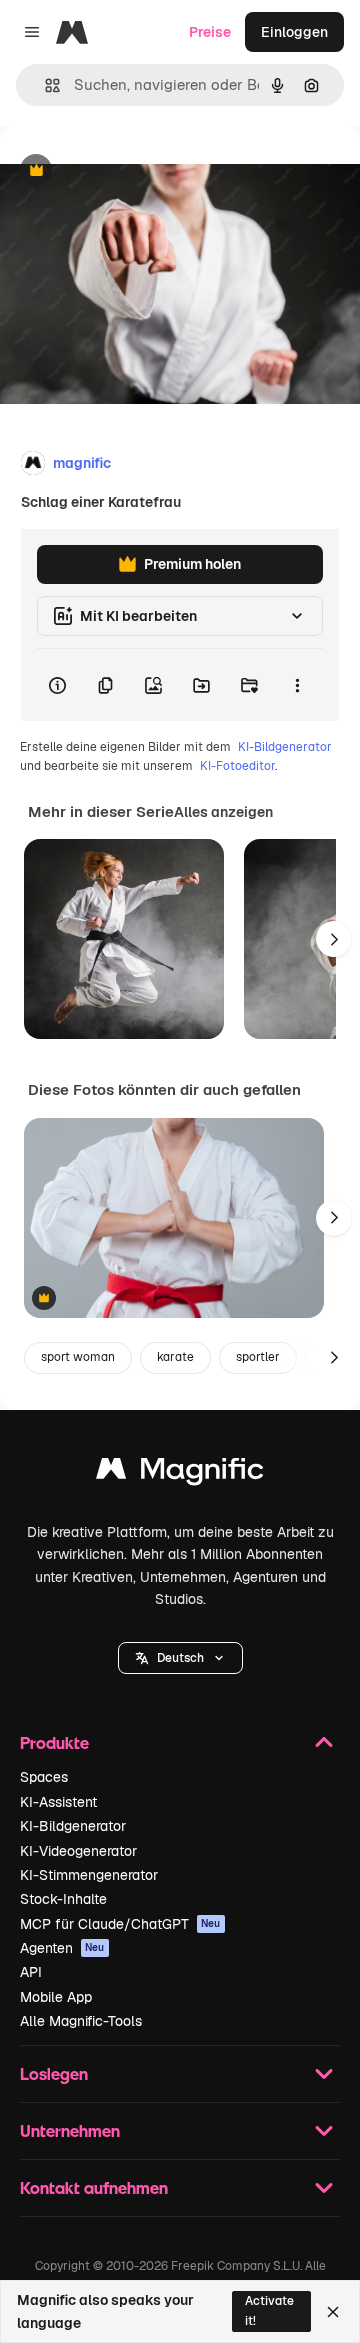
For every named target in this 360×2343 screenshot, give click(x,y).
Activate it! (269, 2310)
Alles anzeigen (223, 812)
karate (175, 1357)
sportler (258, 1357)
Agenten (62, 1948)
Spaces (44, 1777)
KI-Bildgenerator (285, 747)
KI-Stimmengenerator (89, 1875)
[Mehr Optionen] (297, 685)
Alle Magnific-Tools (81, 2021)
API (31, 1972)
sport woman (78, 1357)
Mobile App (56, 1997)
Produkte (54, 1742)
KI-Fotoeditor (237, 766)
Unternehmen (70, 2130)
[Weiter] (334, 939)
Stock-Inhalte (63, 1899)
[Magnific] (180, 1473)
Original (128, 171)
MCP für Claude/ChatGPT (120, 1924)
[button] (180, 1658)
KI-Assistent (58, 1802)
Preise (210, 32)
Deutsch (180, 1658)
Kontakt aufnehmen (94, 2187)
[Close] (333, 2312)
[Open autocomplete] (44, 85)
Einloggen (294, 32)
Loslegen (54, 2073)
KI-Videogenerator (78, 1851)
